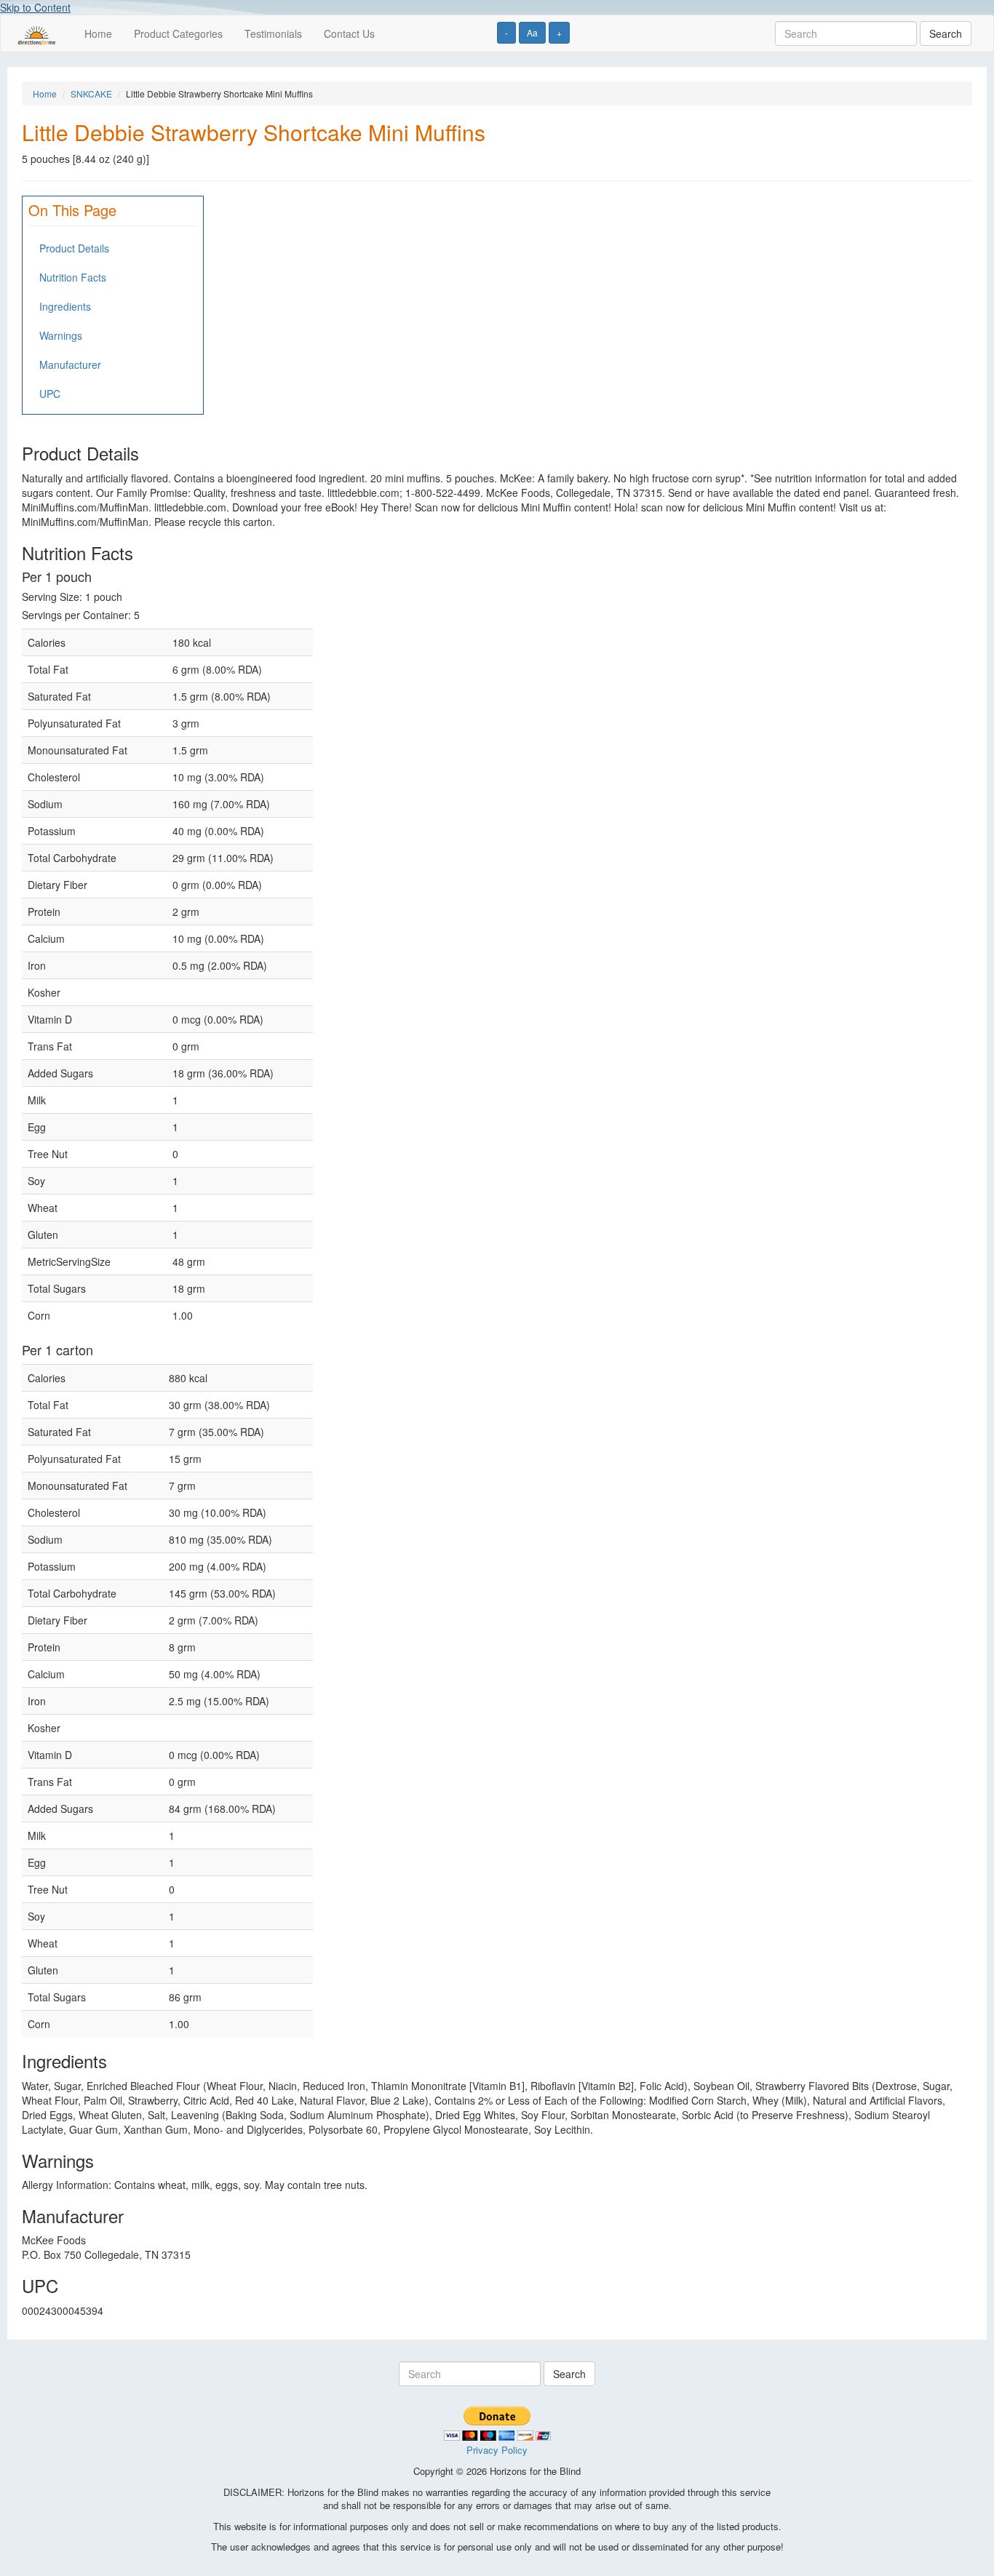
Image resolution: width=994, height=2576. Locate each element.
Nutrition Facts (73, 277)
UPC (50, 394)
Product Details (74, 248)
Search (946, 33)
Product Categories (178, 33)
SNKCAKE (91, 93)
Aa (532, 32)
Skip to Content (35, 7)
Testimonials (273, 33)
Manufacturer (70, 364)
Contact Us (349, 33)
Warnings (61, 335)
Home (98, 33)
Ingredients (65, 306)
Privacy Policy (497, 2450)
